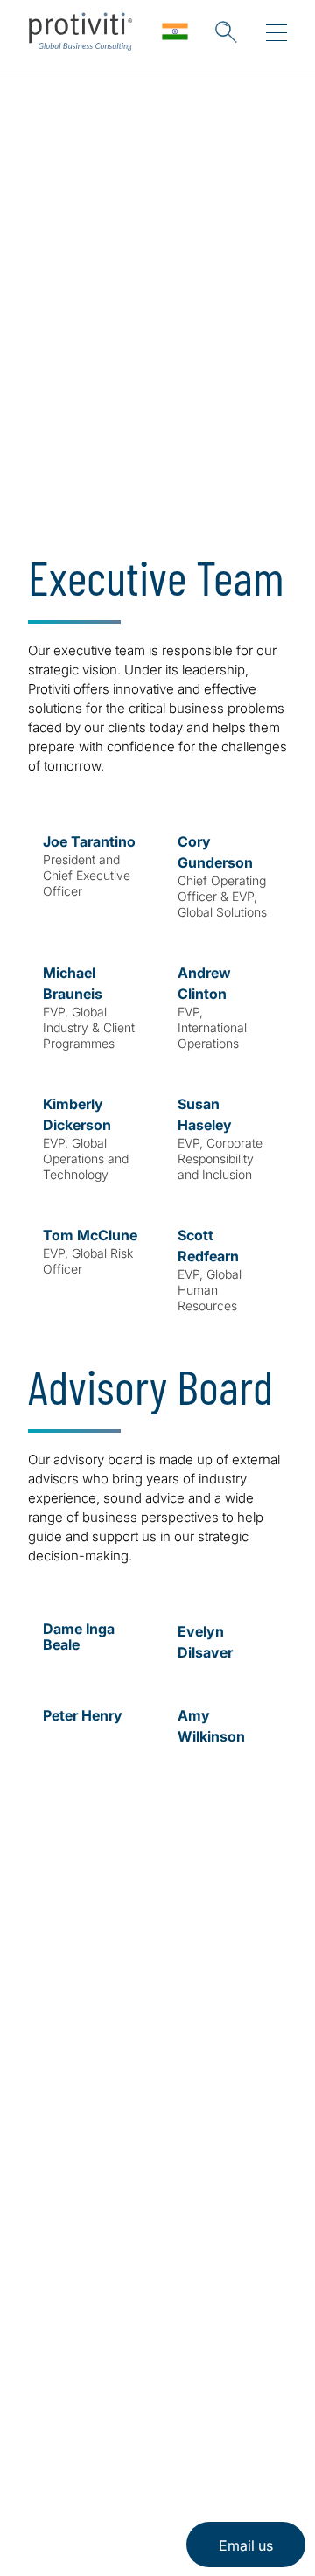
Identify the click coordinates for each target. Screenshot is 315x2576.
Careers (57, 2152)
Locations (64, 2202)
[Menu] (276, 33)
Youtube (175, 2389)
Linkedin (44, 2389)
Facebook (132, 2389)
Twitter (88, 2389)
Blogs (219, 2389)
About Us (63, 2102)
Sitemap (58, 2252)
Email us (246, 2545)
